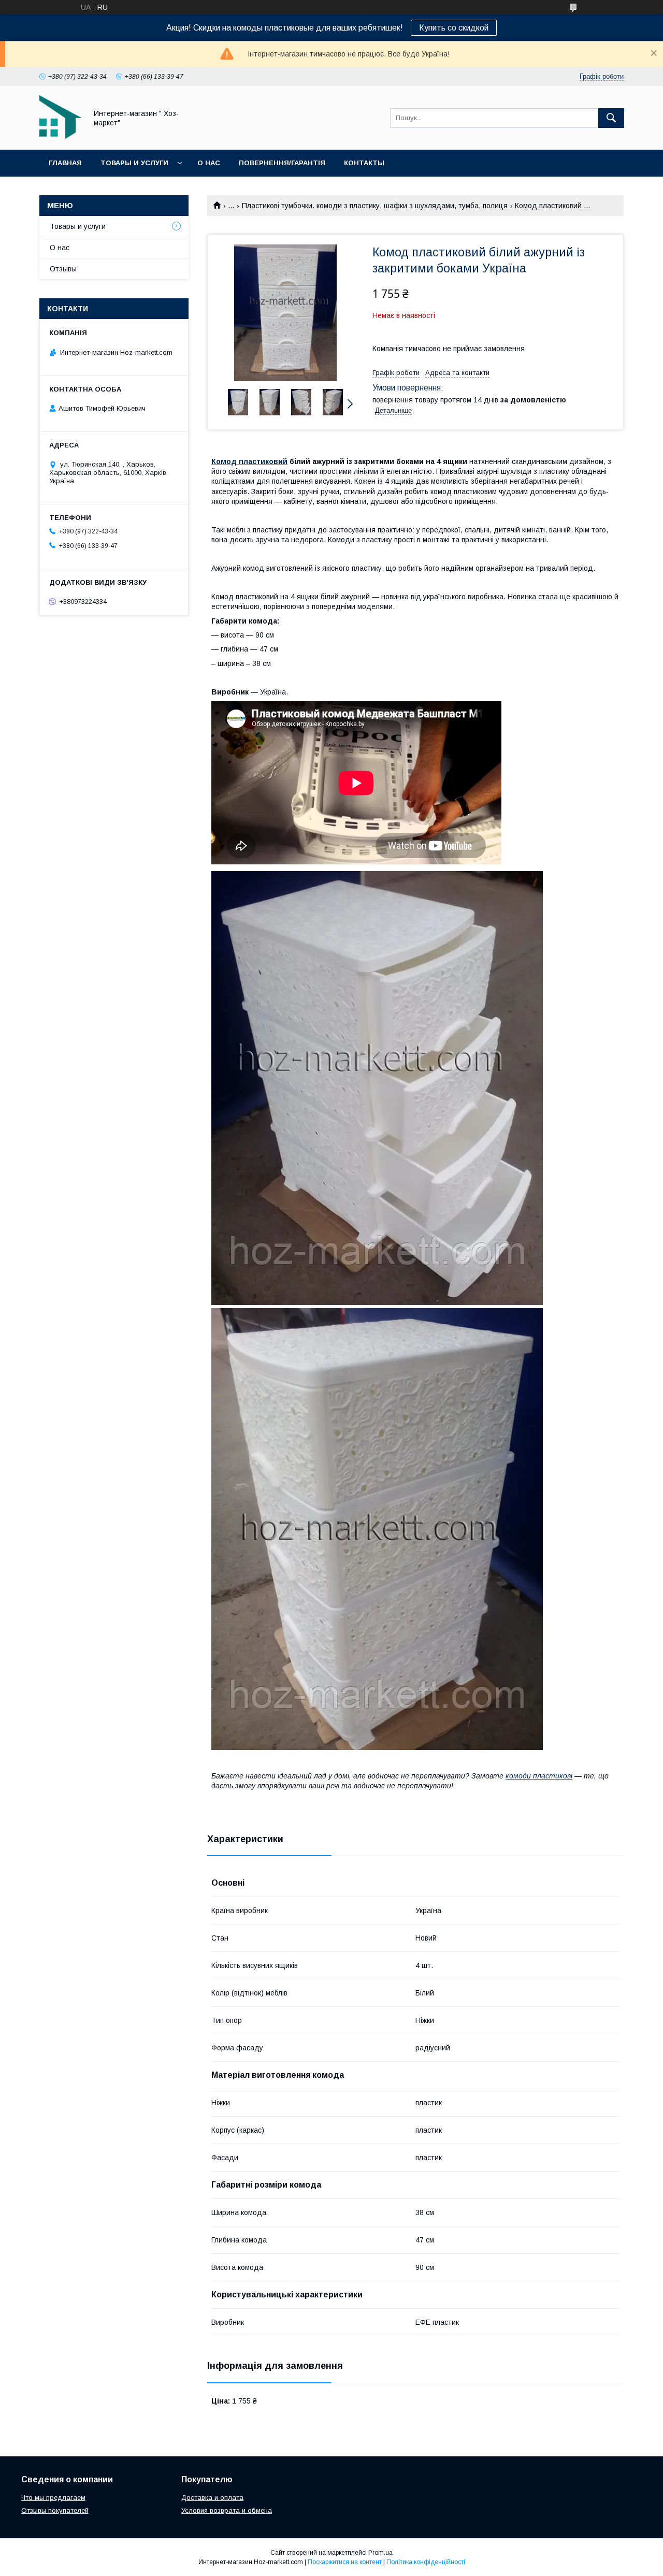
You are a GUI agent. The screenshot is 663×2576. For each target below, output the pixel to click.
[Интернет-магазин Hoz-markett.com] (60, 136)
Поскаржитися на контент (345, 2562)
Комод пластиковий (249, 461)
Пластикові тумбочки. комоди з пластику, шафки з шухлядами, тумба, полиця (375, 206)
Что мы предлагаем (53, 2498)
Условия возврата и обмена (227, 2510)
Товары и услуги (134, 163)
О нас (209, 163)
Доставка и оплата (212, 2498)
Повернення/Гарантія (282, 163)
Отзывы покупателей (55, 2510)
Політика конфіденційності (426, 2562)
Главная (65, 163)
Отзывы (63, 269)
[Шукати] (611, 118)
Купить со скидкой (454, 28)
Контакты (364, 163)
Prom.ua (380, 2553)
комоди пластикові (539, 1776)
